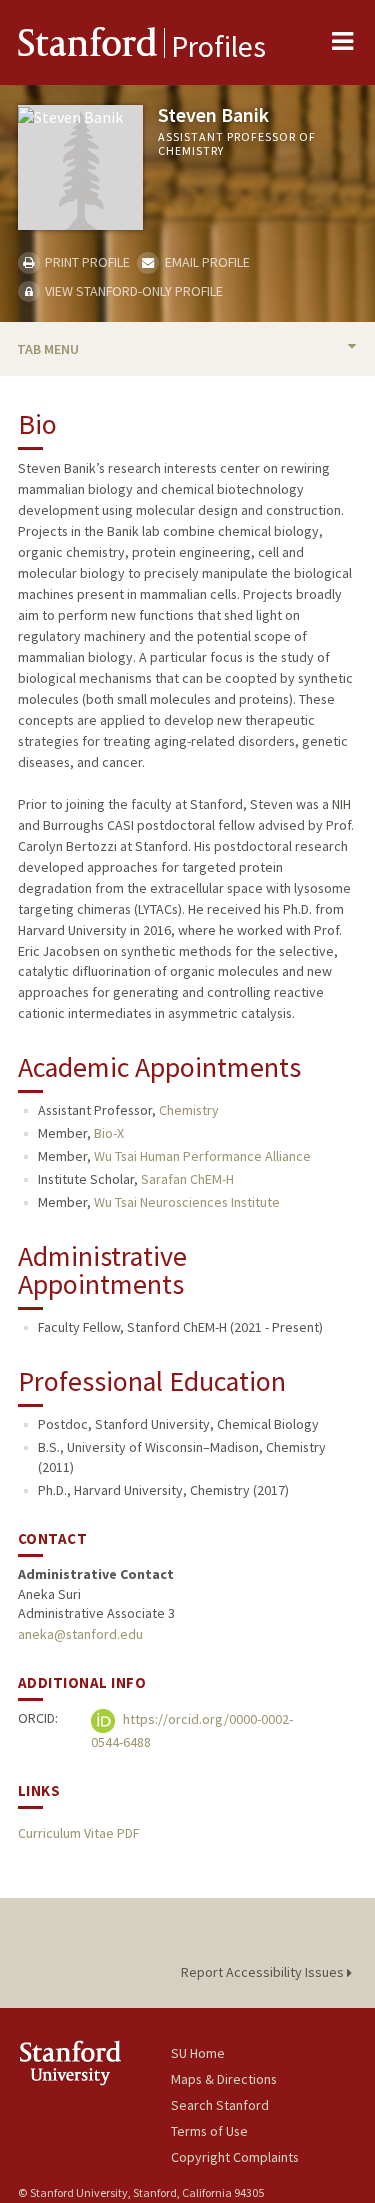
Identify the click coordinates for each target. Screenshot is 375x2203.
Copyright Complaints (235, 2157)
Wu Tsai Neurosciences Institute (187, 1202)
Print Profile (86, 262)
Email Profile (205, 262)
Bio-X (109, 1133)
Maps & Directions (224, 2079)
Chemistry (189, 1110)
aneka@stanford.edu (80, 1634)
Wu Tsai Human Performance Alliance (202, 1156)
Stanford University (94, 2062)
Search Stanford (220, 2105)
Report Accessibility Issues (264, 1972)
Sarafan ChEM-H (187, 1179)
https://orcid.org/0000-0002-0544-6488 (192, 1731)
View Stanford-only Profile (132, 291)
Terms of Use (209, 2131)
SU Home (198, 2053)
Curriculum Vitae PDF (78, 1833)
